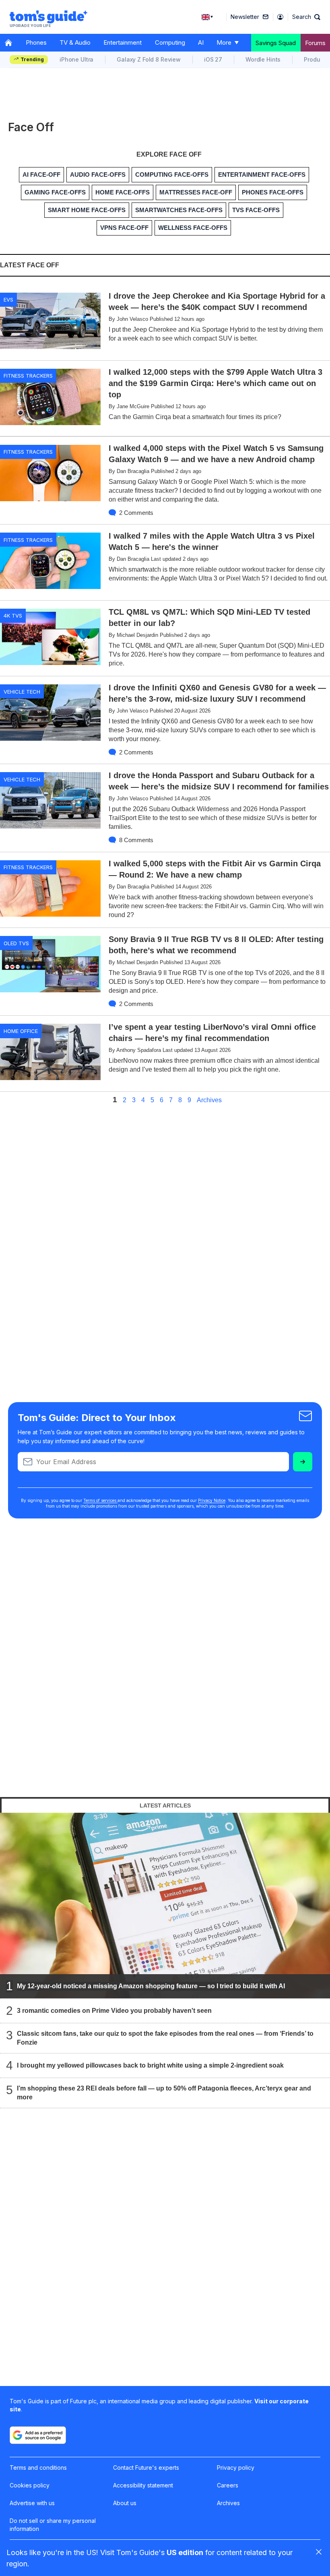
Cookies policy (30, 2485)
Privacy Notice (212, 1500)
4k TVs (13, 616)
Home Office (21, 1031)
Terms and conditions (38, 2468)
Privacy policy (236, 2468)
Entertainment (123, 42)
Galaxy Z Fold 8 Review (149, 59)
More (224, 42)
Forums (315, 43)
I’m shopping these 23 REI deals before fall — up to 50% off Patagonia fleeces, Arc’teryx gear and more (164, 2093)
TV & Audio (75, 42)
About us (125, 2503)
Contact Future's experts (146, 2468)
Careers (228, 2485)
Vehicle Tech (22, 692)
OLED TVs (16, 943)
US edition (185, 2552)
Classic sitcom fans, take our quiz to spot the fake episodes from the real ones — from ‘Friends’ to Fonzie (165, 2038)
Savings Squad (276, 43)
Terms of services (100, 1500)
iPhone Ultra (76, 59)
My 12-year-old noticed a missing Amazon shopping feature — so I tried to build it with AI (151, 1986)
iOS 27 (213, 59)
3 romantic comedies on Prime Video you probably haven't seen (114, 2011)
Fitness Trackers (28, 376)
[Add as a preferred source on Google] (38, 2435)
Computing (170, 42)
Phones (36, 42)
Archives (209, 1100)
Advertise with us (32, 2503)
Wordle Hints (263, 59)
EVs (8, 300)
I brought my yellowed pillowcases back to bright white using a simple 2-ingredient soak (150, 2065)
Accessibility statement (143, 2485)
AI (201, 42)
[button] (306, 17)
